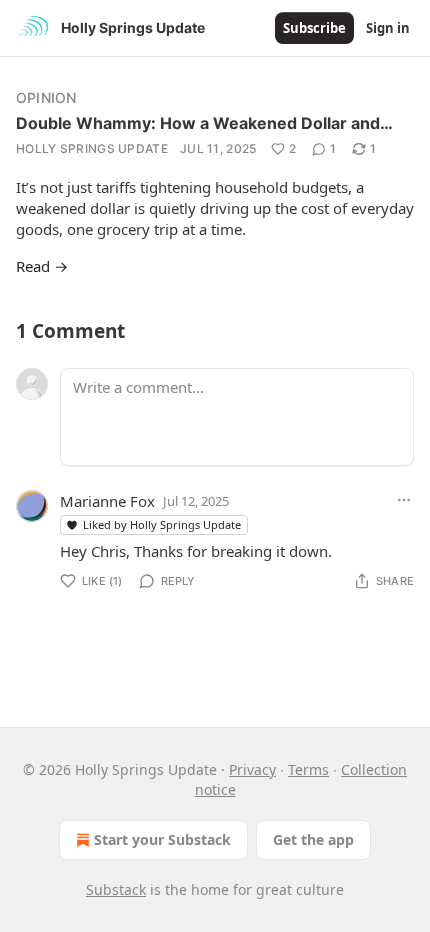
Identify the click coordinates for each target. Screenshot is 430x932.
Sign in (388, 28)
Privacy (252, 769)
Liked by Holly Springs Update (162, 524)
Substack (116, 889)
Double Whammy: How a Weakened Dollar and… (204, 123)
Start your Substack (162, 839)
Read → (42, 266)
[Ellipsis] (404, 500)
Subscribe (314, 28)
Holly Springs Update (92, 148)
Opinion (46, 97)
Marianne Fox (107, 501)
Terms (308, 769)
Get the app (313, 839)
